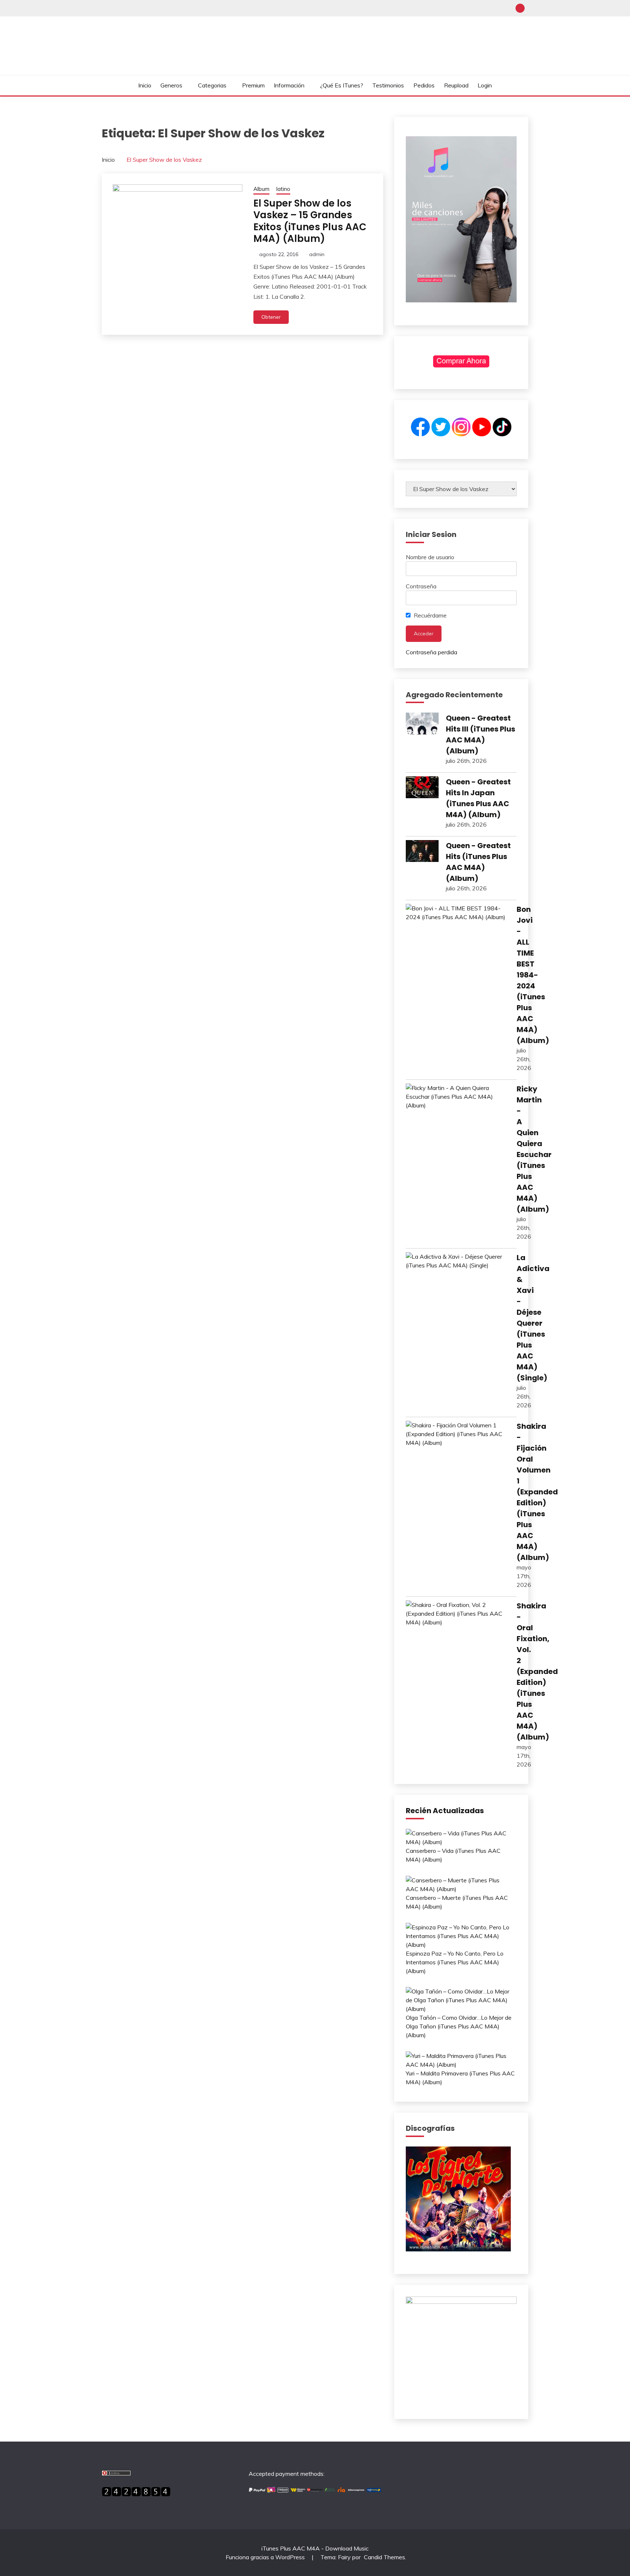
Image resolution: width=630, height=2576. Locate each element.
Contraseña (421, 586)
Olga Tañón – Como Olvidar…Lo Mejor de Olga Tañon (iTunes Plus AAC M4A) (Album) (459, 2026)
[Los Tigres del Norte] (458, 2249)
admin (317, 254)
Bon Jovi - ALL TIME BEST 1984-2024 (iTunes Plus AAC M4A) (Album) (533, 975)
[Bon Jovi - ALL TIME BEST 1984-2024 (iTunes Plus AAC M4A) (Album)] (458, 913)
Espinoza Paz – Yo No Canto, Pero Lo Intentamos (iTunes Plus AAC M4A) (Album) (455, 1962)
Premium (253, 85)
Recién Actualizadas (445, 1811)
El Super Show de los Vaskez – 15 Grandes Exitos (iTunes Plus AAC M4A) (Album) (310, 221)
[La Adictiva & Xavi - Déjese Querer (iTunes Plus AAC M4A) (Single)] (458, 1261)
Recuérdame (429, 615)
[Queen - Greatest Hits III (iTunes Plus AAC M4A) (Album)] (422, 725)
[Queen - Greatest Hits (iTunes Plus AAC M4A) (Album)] (422, 852)
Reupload (456, 85)
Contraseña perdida (431, 652)
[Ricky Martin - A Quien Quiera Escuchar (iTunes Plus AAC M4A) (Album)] (458, 1097)
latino (283, 189)
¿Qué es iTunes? (342, 85)
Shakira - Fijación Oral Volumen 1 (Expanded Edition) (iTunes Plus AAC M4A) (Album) (537, 1492)
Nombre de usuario (430, 557)
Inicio (145, 85)
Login (485, 85)
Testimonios (388, 85)
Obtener (271, 317)
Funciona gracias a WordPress (266, 2557)
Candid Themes (384, 2557)
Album (261, 189)
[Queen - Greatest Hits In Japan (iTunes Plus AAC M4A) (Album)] (422, 788)
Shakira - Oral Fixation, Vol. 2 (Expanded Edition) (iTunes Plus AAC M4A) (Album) (537, 1671)
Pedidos (424, 85)
